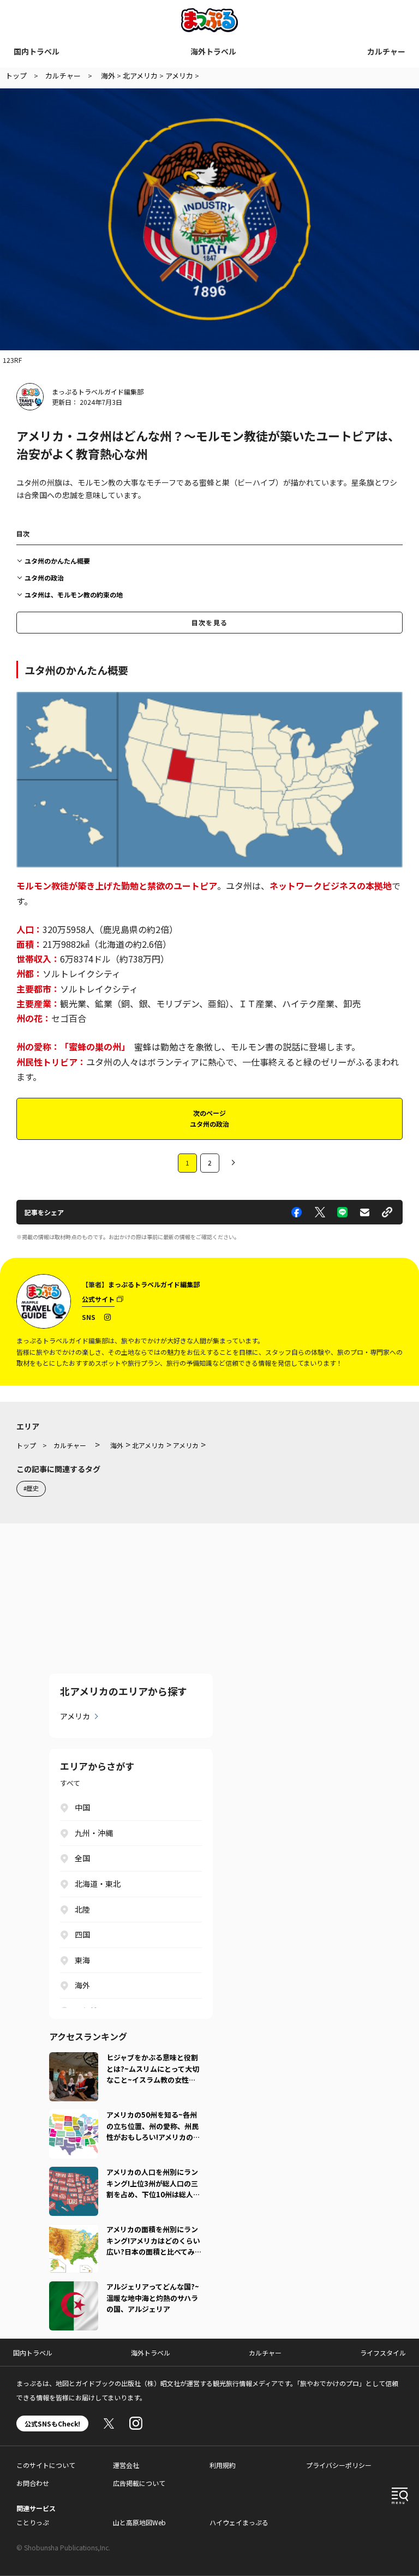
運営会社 (126, 2465)
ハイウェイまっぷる (239, 2522)
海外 (82, 1985)
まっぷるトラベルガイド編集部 (98, 392)
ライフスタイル (383, 2353)
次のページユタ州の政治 (209, 1118)
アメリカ (75, 1716)
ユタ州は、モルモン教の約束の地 (74, 594)
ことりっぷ (33, 2522)
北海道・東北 (98, 1884)
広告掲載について (139, 2483)
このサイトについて (46, 2465)
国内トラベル (37, 51)
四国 (82, 1934)
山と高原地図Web (139, 2522)
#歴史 (31, 1488)
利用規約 (223, 2465)
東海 (82, 1960)
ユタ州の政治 (44, 578)
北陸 (82, 1909)
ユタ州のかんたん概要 (57, 561)
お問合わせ (33, 2483)
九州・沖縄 (94, 1833)
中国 (82, 1807)
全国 (82, 1858)
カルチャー (386, 51)
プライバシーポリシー (339, 2465)
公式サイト (98, 1299)
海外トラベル (213, 51)
